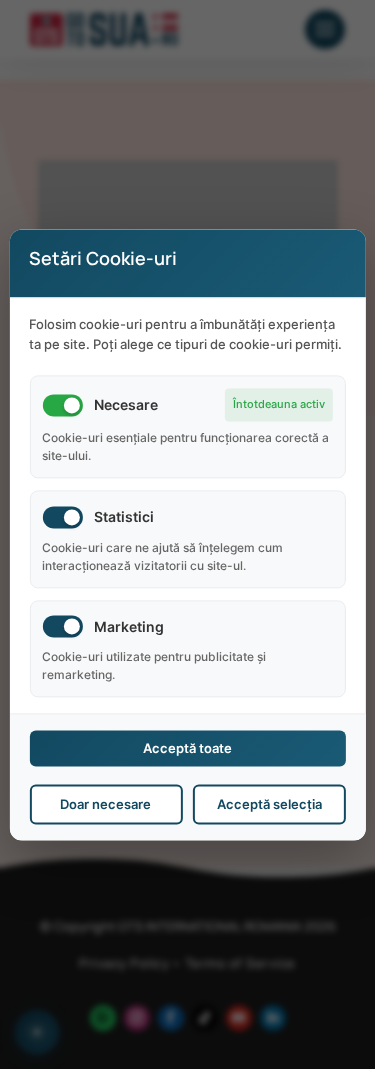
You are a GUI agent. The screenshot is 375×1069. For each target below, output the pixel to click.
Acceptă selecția (269, 804)
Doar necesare (105, 804)
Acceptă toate (187, 748)
